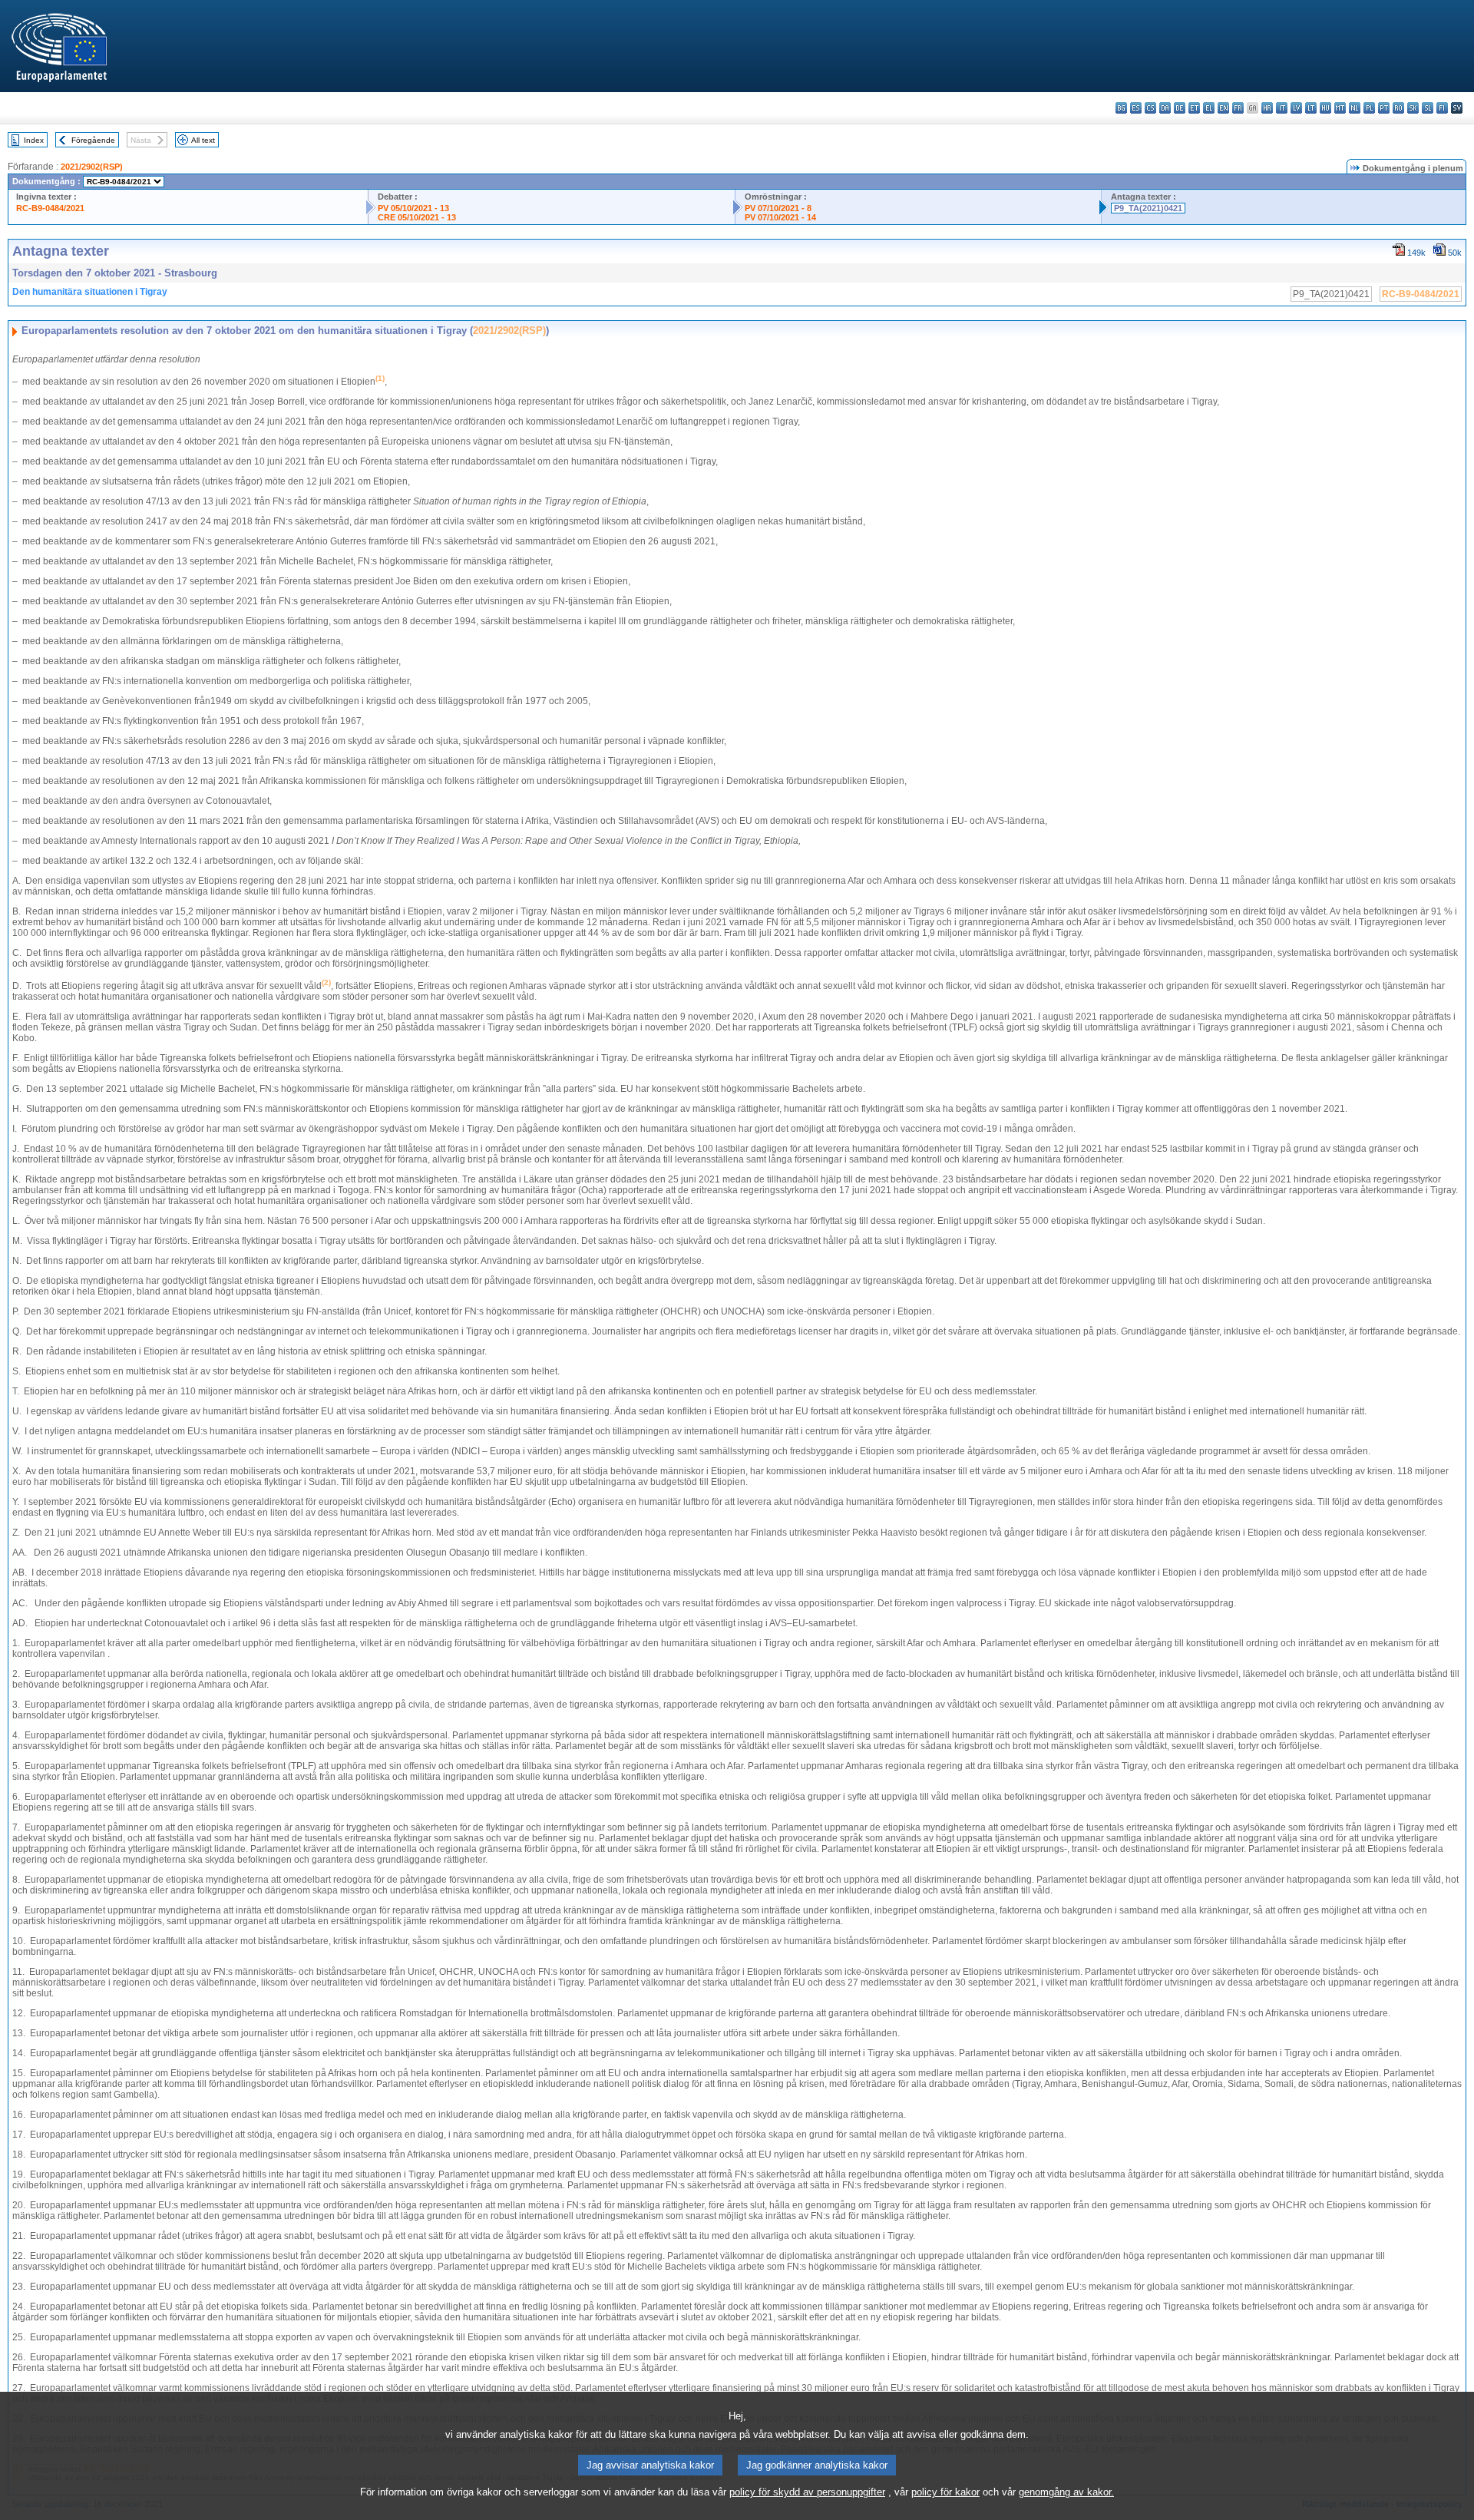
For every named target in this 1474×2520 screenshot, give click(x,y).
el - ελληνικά (1209, 108)
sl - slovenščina (1428, 108)
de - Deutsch (1180, 108)
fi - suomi (1442, 108)
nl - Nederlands (1355, 108)
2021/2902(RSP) (92, 167)
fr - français (1238, 108)
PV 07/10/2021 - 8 (778, 208)
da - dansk (1165, 108)
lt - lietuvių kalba (1311, 108)
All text (203, 140)
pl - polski (1369, 108)
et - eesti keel (1194, 108)
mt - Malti (1340, 108)
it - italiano (1282, 108)
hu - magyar (1325, 108)
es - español (1136, 108)
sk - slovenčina (1413, 108)
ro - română (1398, 108)
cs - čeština (1150, 108)
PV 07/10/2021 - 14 (780, 217)
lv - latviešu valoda (1296, 108)
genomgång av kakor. (1066, 2492)
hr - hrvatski (1267, 108)
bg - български (1121, 108)
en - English (1223, 108)
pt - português (1384, 108)
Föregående (93, 140)
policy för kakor (945, 2492)
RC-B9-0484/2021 (50, 208)
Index (34, 140)
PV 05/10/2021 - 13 (413, 208)
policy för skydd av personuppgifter (807, 2492)
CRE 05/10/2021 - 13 (417, 217)
